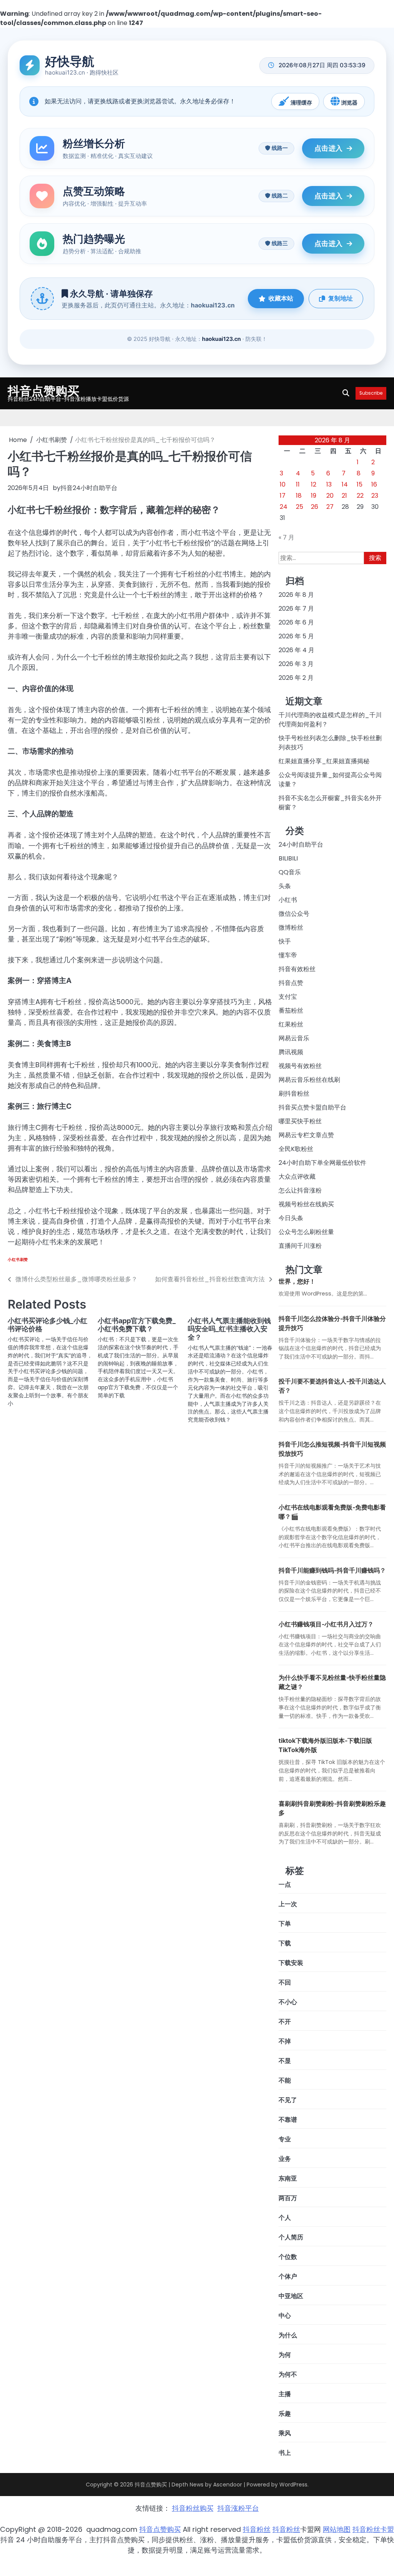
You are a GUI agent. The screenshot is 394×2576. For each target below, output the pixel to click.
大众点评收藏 (297, 1177)
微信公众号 (294, 914)
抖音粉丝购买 (193, 2508)
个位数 (288, 2257)
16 (374, 484)
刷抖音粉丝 (294, 1094)
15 (360, 484)
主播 (285, 2394)
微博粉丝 (291, 928)
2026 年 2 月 (296, 678)
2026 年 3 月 (296, 664)
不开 (285, 2022)
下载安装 (291, 1963)
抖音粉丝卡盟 (373, 2529)
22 (360, 496)
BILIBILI (288, 858)
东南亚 (288, 2178)
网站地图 (337, 2529)
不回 (285, 1982)
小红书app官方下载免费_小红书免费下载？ (137, 1325)
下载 (285, 1943)
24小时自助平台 (301, 845)
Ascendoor (228, 2485)
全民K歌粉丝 (296, 1149)
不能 (285, 2080)
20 (330, 496)
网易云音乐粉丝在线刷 (309, 1080)
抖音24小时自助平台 (89, 488)
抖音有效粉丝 (297, 969)
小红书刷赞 (18, 1260)
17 (283, 496)
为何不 (288, 2374)
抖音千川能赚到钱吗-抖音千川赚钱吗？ (332, 1570)
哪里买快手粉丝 (300, 1121)
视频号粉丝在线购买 (306, 1204)
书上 (285, 2453)
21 (344, 496)
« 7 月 (286, 537)
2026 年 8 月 (296, 595)
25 (300, 507)
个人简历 (291, 2237)
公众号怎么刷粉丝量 (306, 1232)
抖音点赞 (291, 983)
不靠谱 (288, 2120)
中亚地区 (291, 2296)
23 (375, 496)
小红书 (288, 900)
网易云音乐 (294, 1038)
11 (298, 484)
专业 (285, 2139)
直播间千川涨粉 (300, 1246)
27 (330, 507)
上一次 (288, 1904)
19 (314, 496)
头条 (285, 886)
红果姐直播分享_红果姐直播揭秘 (324, 761)
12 (314, 484)
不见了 (288, 2100)
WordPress (293, 2485)
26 (315, 507)
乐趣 (285, 2414)
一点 (285, 1884)
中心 (285, 2316)
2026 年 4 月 (296, 650)
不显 (285, 2061)
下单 (285, 1924)
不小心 (288, 2002)
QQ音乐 (290, 872)
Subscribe (371, 393)
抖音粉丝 (257, 2529)
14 (345, 484)
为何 (285, 2355)
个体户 (288, 2276)
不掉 (285, 2041)
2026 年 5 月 (296, 636)
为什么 (288, 2335)
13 (329, 484)
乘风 (285, 2433)
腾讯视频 (291, 1052)
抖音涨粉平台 (238, 2508)
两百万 (288, 2198)
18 (299, 496)
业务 (285, 2159)
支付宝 (288, 997)
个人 (285, 2218)
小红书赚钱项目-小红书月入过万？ (326, 1624)
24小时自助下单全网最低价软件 (322, 1163)
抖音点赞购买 (43, 390)
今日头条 (291, 1218)
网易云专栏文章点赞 (306, 1135)
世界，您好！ (297, 1281)
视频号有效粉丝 (300, 1066)
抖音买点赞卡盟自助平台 (312, 1107)
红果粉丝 (291, 1024)
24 (284, 507)
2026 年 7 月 (296, 609)
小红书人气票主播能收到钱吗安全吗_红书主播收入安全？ (229, 1329)
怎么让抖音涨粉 (300, 1190)
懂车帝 (288, 955)
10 (283, 484)
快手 (285, 941)
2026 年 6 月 (296, 622)
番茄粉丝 (291, 1011)
